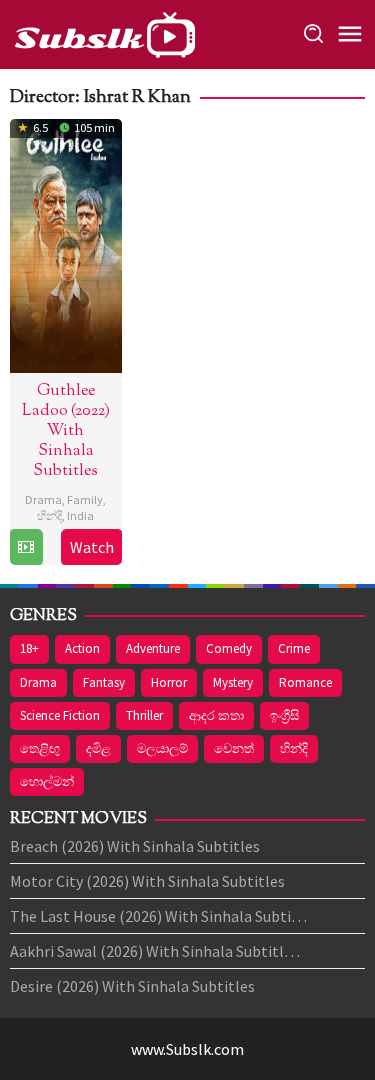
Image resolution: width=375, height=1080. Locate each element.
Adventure (153, 648)
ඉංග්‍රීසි (284, 715)
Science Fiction (60, 715)
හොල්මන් (47, 781)
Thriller (144, 715)
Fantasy (104, 682)
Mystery (233, 682)
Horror (169, 682)
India (80, 515)
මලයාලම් (162, 748)
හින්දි (49, 515)
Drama (43, 499)
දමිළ (98, 748)
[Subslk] (104, 32)
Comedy (229, 648)
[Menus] (350, 35)
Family (85, 499)
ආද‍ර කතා (216, 715)
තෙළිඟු (40, 748)
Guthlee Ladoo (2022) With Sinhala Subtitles (66, 431)
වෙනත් (234, 748)
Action (82, 648)
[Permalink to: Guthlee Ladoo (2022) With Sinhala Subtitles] (66, 243)
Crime (294, 648)
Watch (92, 547)
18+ (29, 648)
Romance (305, 682)
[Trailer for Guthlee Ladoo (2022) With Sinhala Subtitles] (26, 547)
